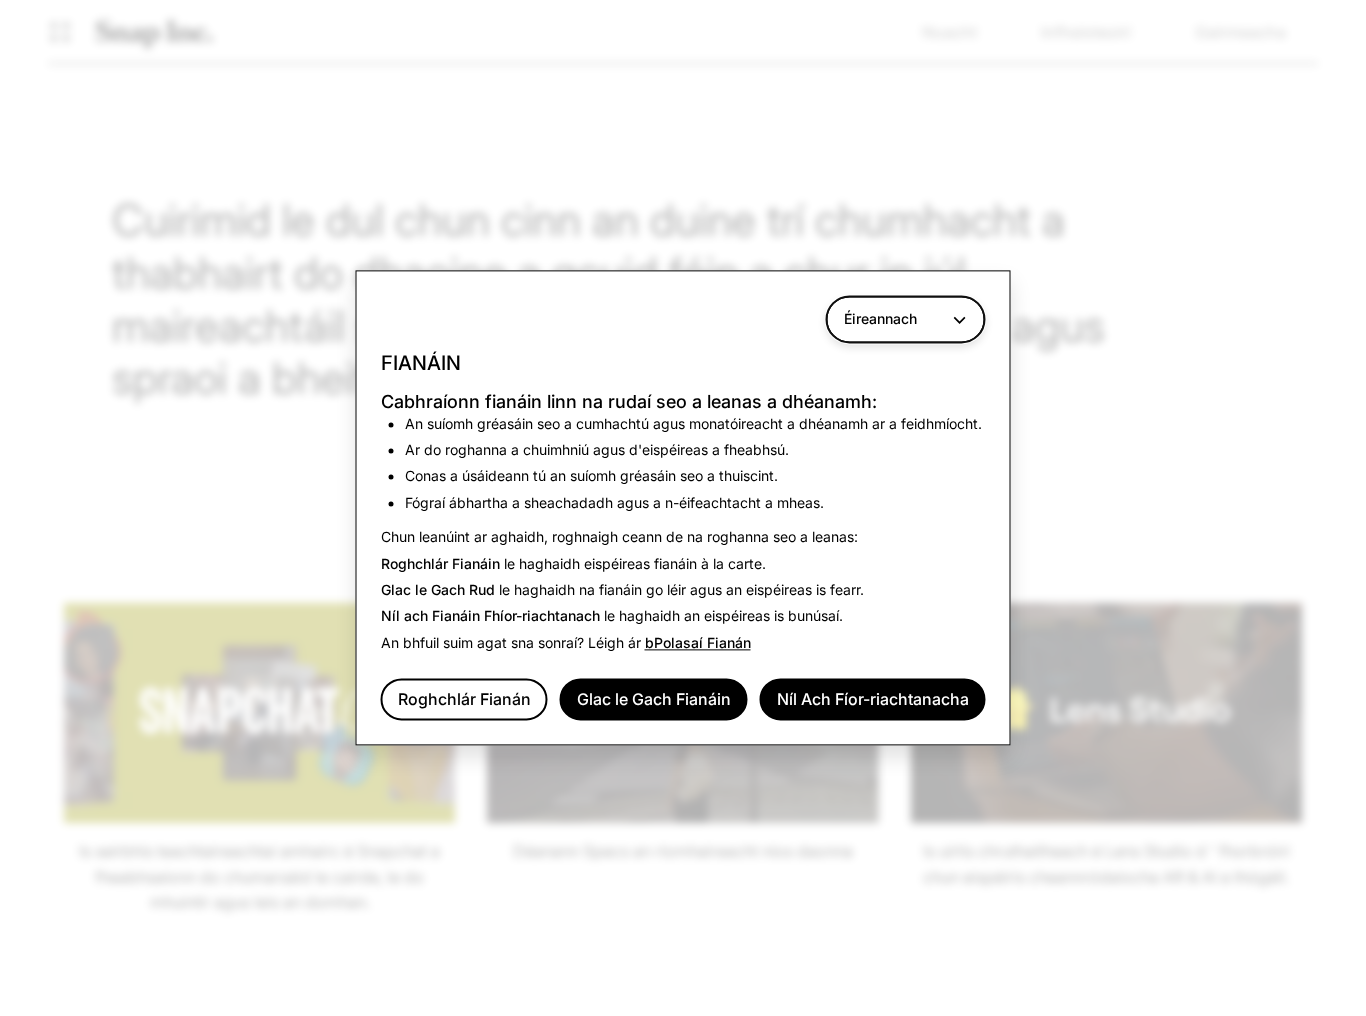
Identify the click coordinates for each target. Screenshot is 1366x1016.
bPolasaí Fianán (698, 642)
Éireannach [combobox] (880, 318)
